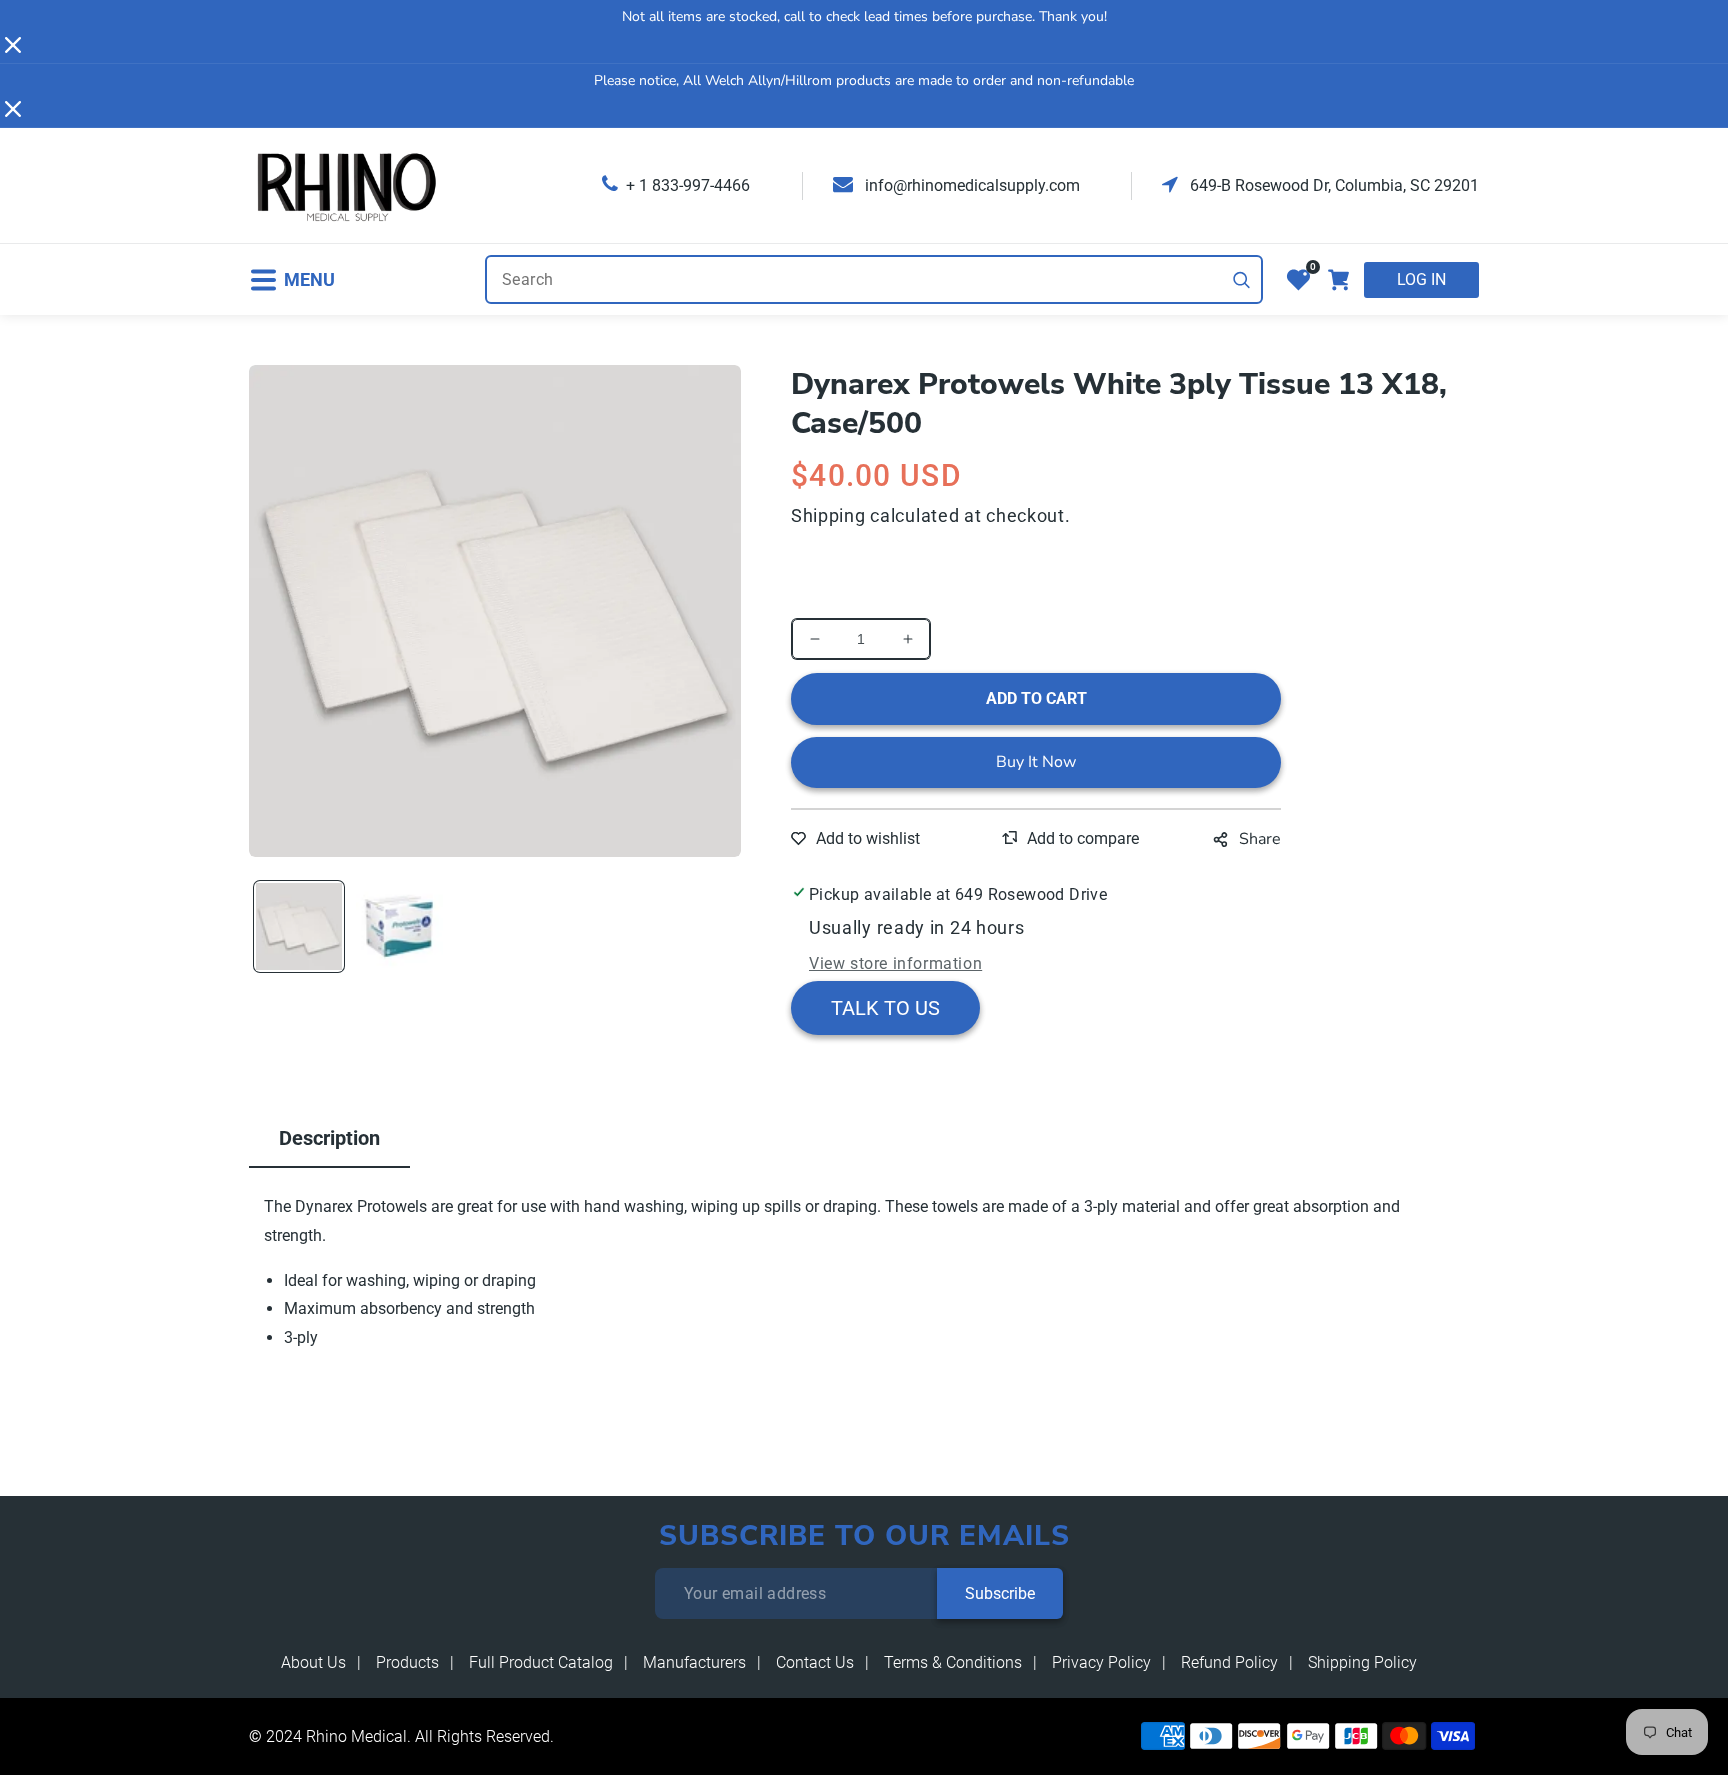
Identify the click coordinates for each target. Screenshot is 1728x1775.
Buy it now (1036, 762)
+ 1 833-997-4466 (688, 185)
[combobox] (874, 279)
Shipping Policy (1362, 1662)
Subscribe (1000, 1593)
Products (407, 1662)
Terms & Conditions (953, 1662)
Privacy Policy (1101, 1662)
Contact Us (815, 1662)
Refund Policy (1229, 1662)
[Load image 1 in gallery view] (299, 926)
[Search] (1242, 280)
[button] (292, 279)
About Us (313, 1662)
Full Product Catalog (541, 1662)
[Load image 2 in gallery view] (399, 926)
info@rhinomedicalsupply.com (970, 185)
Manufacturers (694, 1662)
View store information (895, 963)
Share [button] (1260, 839)
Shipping (828, 515)
